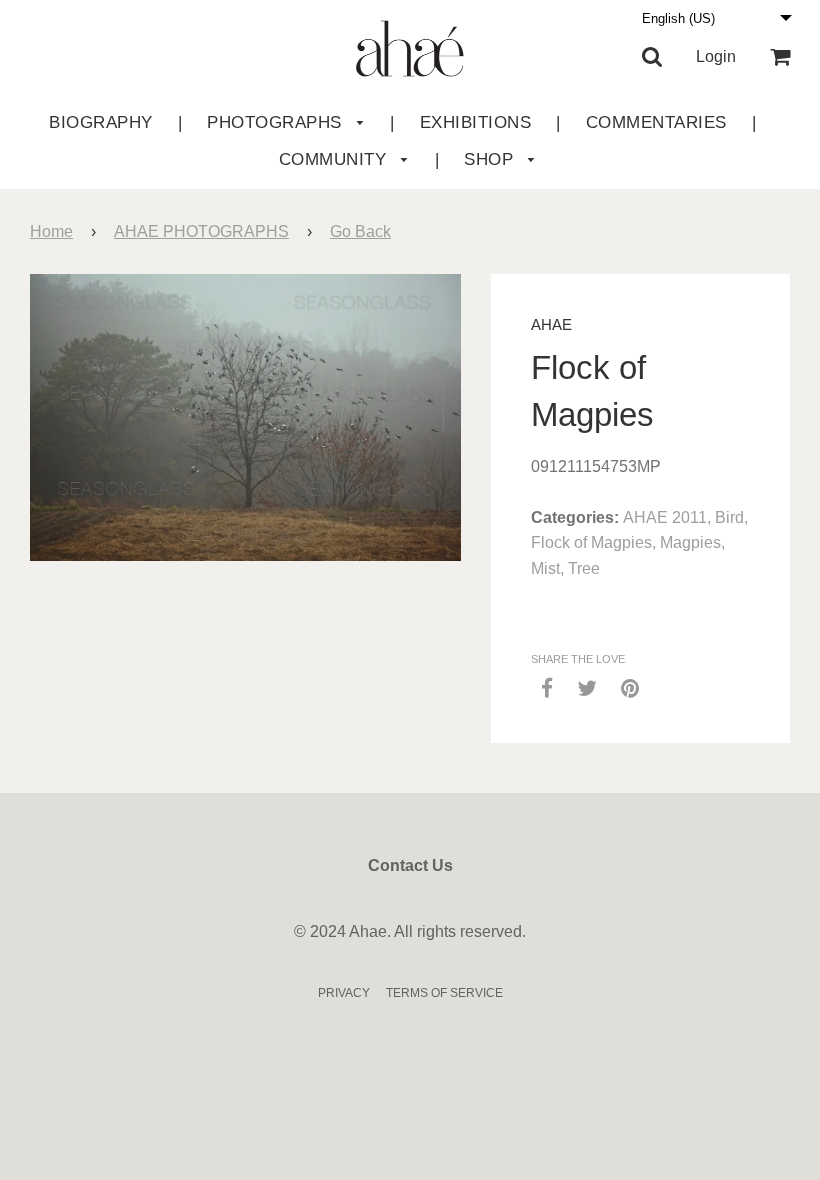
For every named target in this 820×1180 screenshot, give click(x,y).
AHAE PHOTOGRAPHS (201, 231)
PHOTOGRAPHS (277, 122)
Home (51, 231)
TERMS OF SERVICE (444, 993)
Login (716, 56)
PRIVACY (344, 993)
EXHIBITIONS (476, 122)
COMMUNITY (335, 159)
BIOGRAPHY (101, 122)
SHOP (491, 159)
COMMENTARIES (656, 122)
